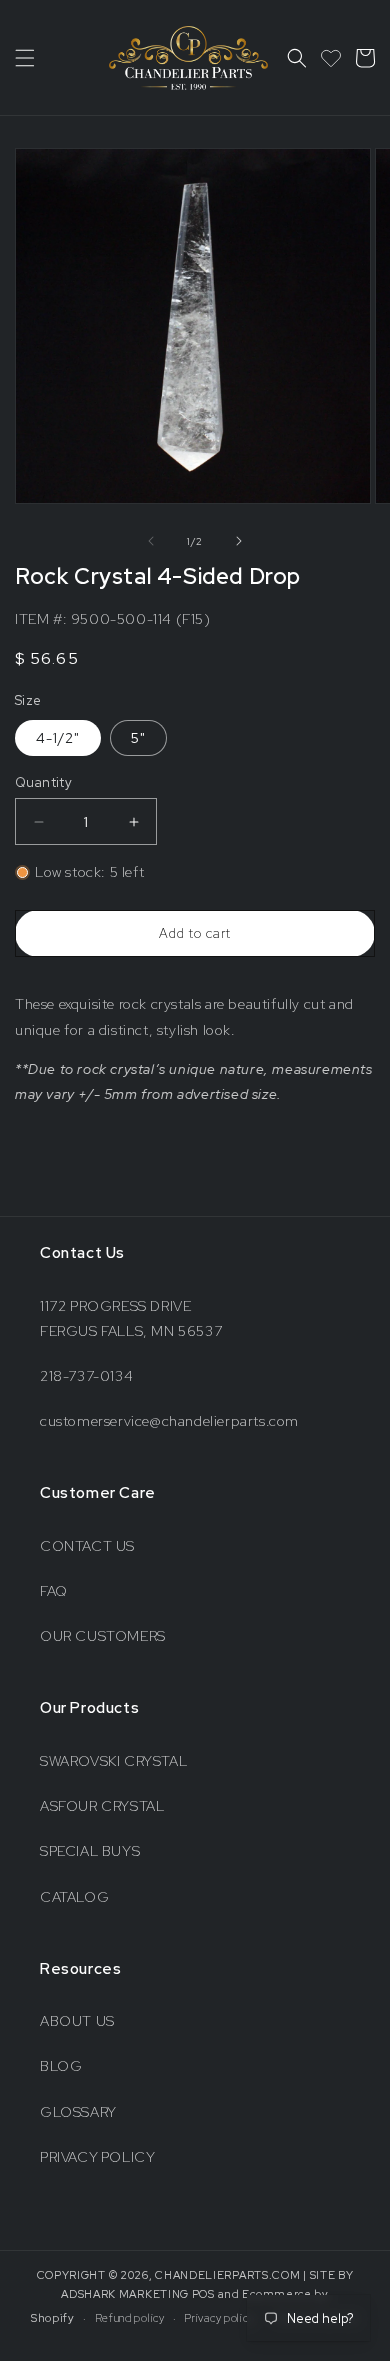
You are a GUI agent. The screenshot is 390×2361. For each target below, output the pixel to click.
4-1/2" (58, 738)
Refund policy (130, 2318)
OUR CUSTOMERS (103, 1636)
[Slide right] (239, 541)
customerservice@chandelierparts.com (169, 1421)
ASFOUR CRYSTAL (102, 1806)
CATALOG (74, 1897)
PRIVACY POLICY (97, 2157)
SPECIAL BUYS (90, 1851)
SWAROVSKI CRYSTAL (113, 1761)
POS (203, 2294)
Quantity (43, 782)
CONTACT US (87, 1546)
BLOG (61, 2066)
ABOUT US (77, 2021)
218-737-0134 (86, 1376)
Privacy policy (219, 2318)
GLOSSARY (78, 2112)
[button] (25, 58)
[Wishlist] (331, 58)
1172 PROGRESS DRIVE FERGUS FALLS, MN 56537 (131, 1318)
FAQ (54, 1591)
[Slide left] (151, 541)
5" (138, 738)
